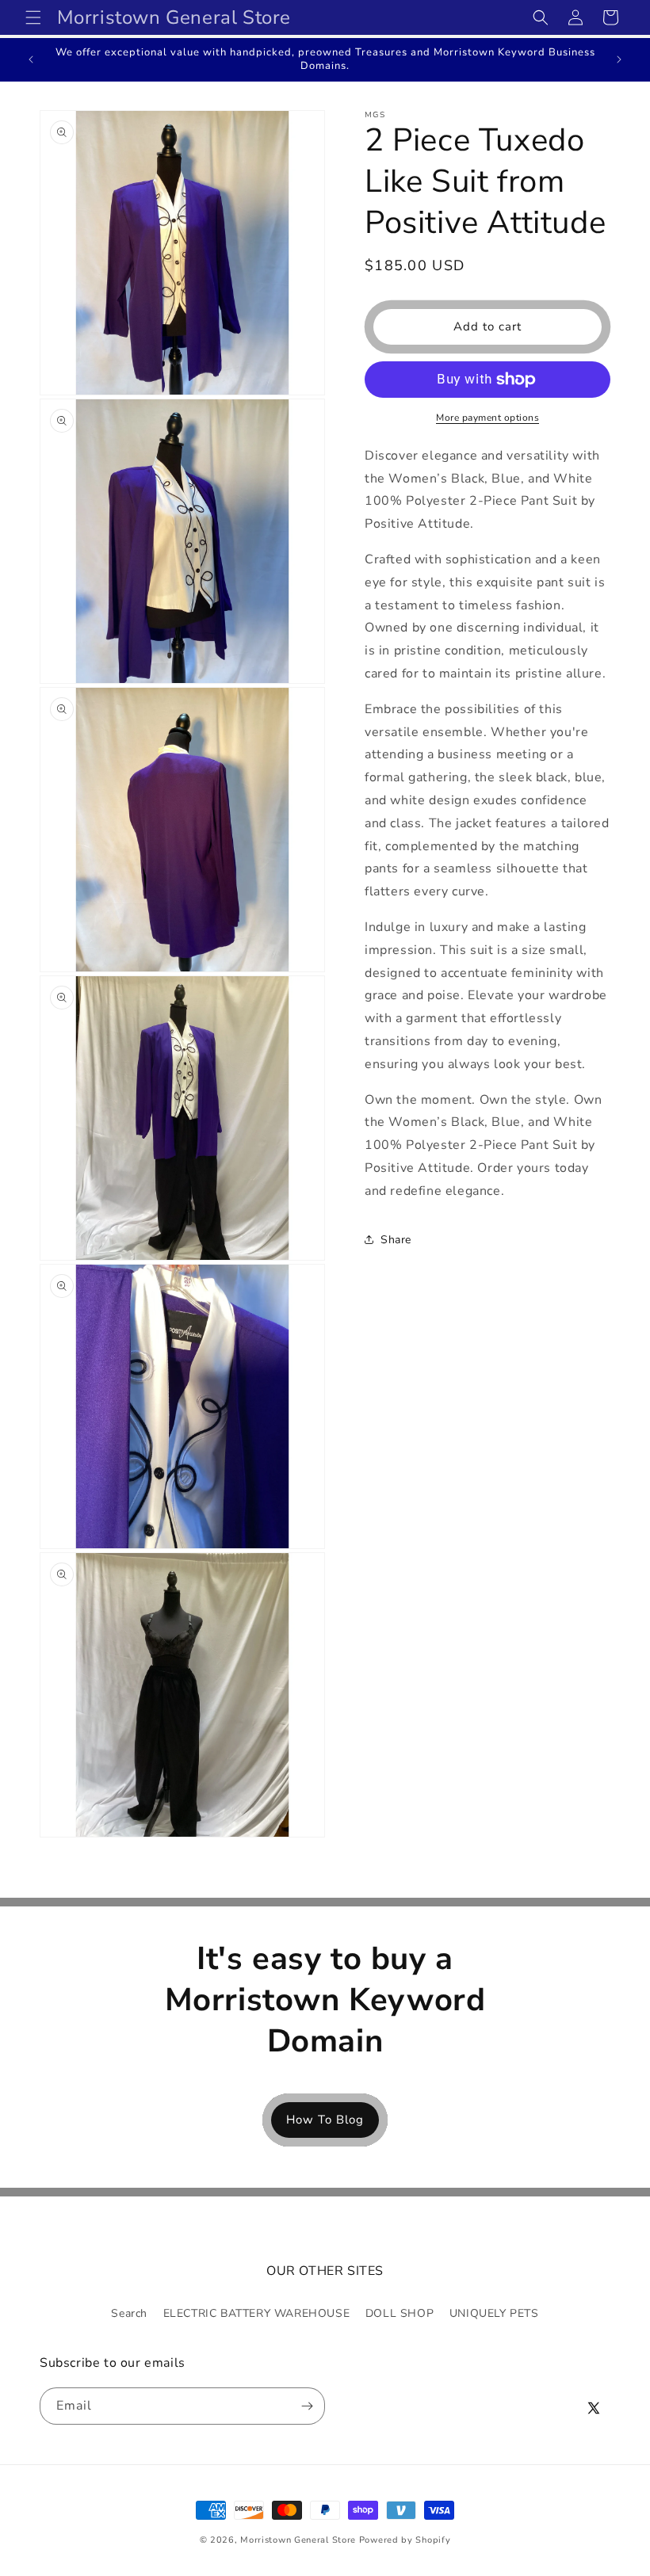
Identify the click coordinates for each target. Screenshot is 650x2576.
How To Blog (325, 2120)
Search (129, 2313)
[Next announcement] (619, 59)
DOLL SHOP (400, 2313)
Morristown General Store (298, 2540)
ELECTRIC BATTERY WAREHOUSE (257, 2313)
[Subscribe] (307, 2406)
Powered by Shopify (405, 2540)
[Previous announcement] (31, 59)
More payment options (487, 418)
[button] (33, 17)
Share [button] (396, 1240)
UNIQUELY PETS (494, 2313)
